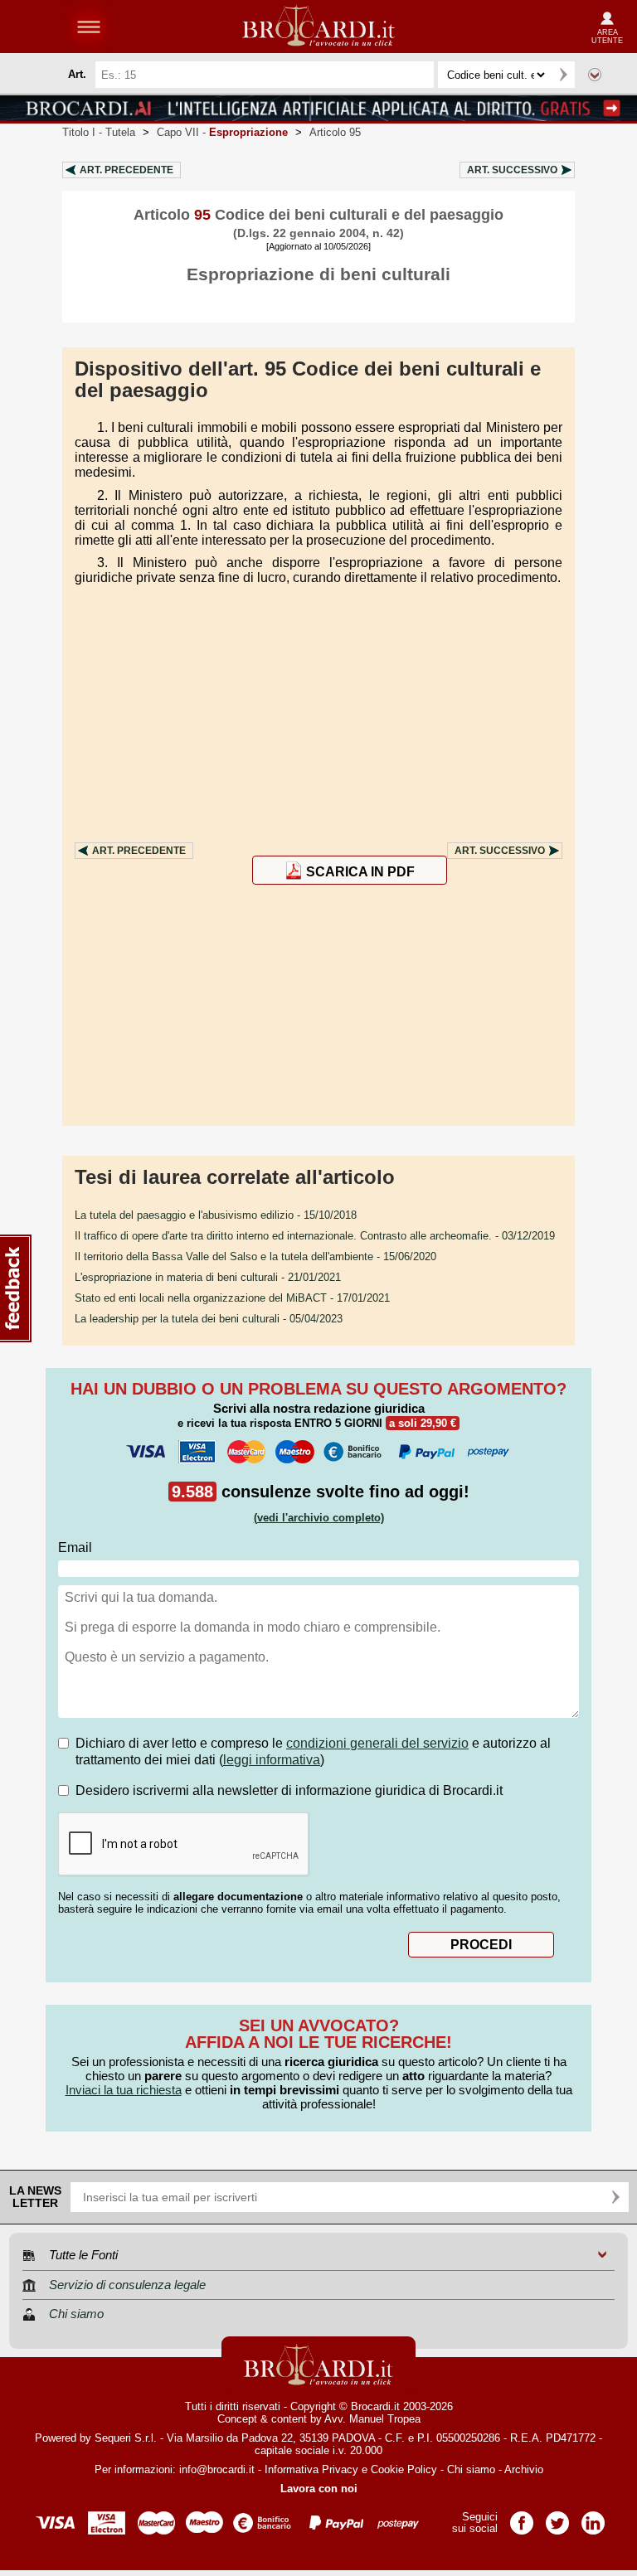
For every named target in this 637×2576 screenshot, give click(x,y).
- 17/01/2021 (232, 1298)
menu (89, 27)
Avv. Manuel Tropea (372, 2419)
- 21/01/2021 (208, 1277)
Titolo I (99, 132)
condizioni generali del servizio (377, 1743)
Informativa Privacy (311, 2469)
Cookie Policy (404, 2469)
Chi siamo (471, 2469)
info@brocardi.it (217, 2469)
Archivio (524, 2469)
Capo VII (222, 132)
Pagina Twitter (557, 2518)
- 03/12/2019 (315, 1236)
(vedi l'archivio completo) (319, 1518)
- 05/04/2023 (209, 1319)
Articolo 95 (335, 132)
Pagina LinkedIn (593, 2518)
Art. (126, 170)
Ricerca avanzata (595, 75)
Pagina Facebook (522, 2518)
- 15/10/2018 (216, 1215)
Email (75, 1548)
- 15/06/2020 (255, 1256)
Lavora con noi (319, 2489)
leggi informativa (272, 1760)
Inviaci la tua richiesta (124, 2090)
